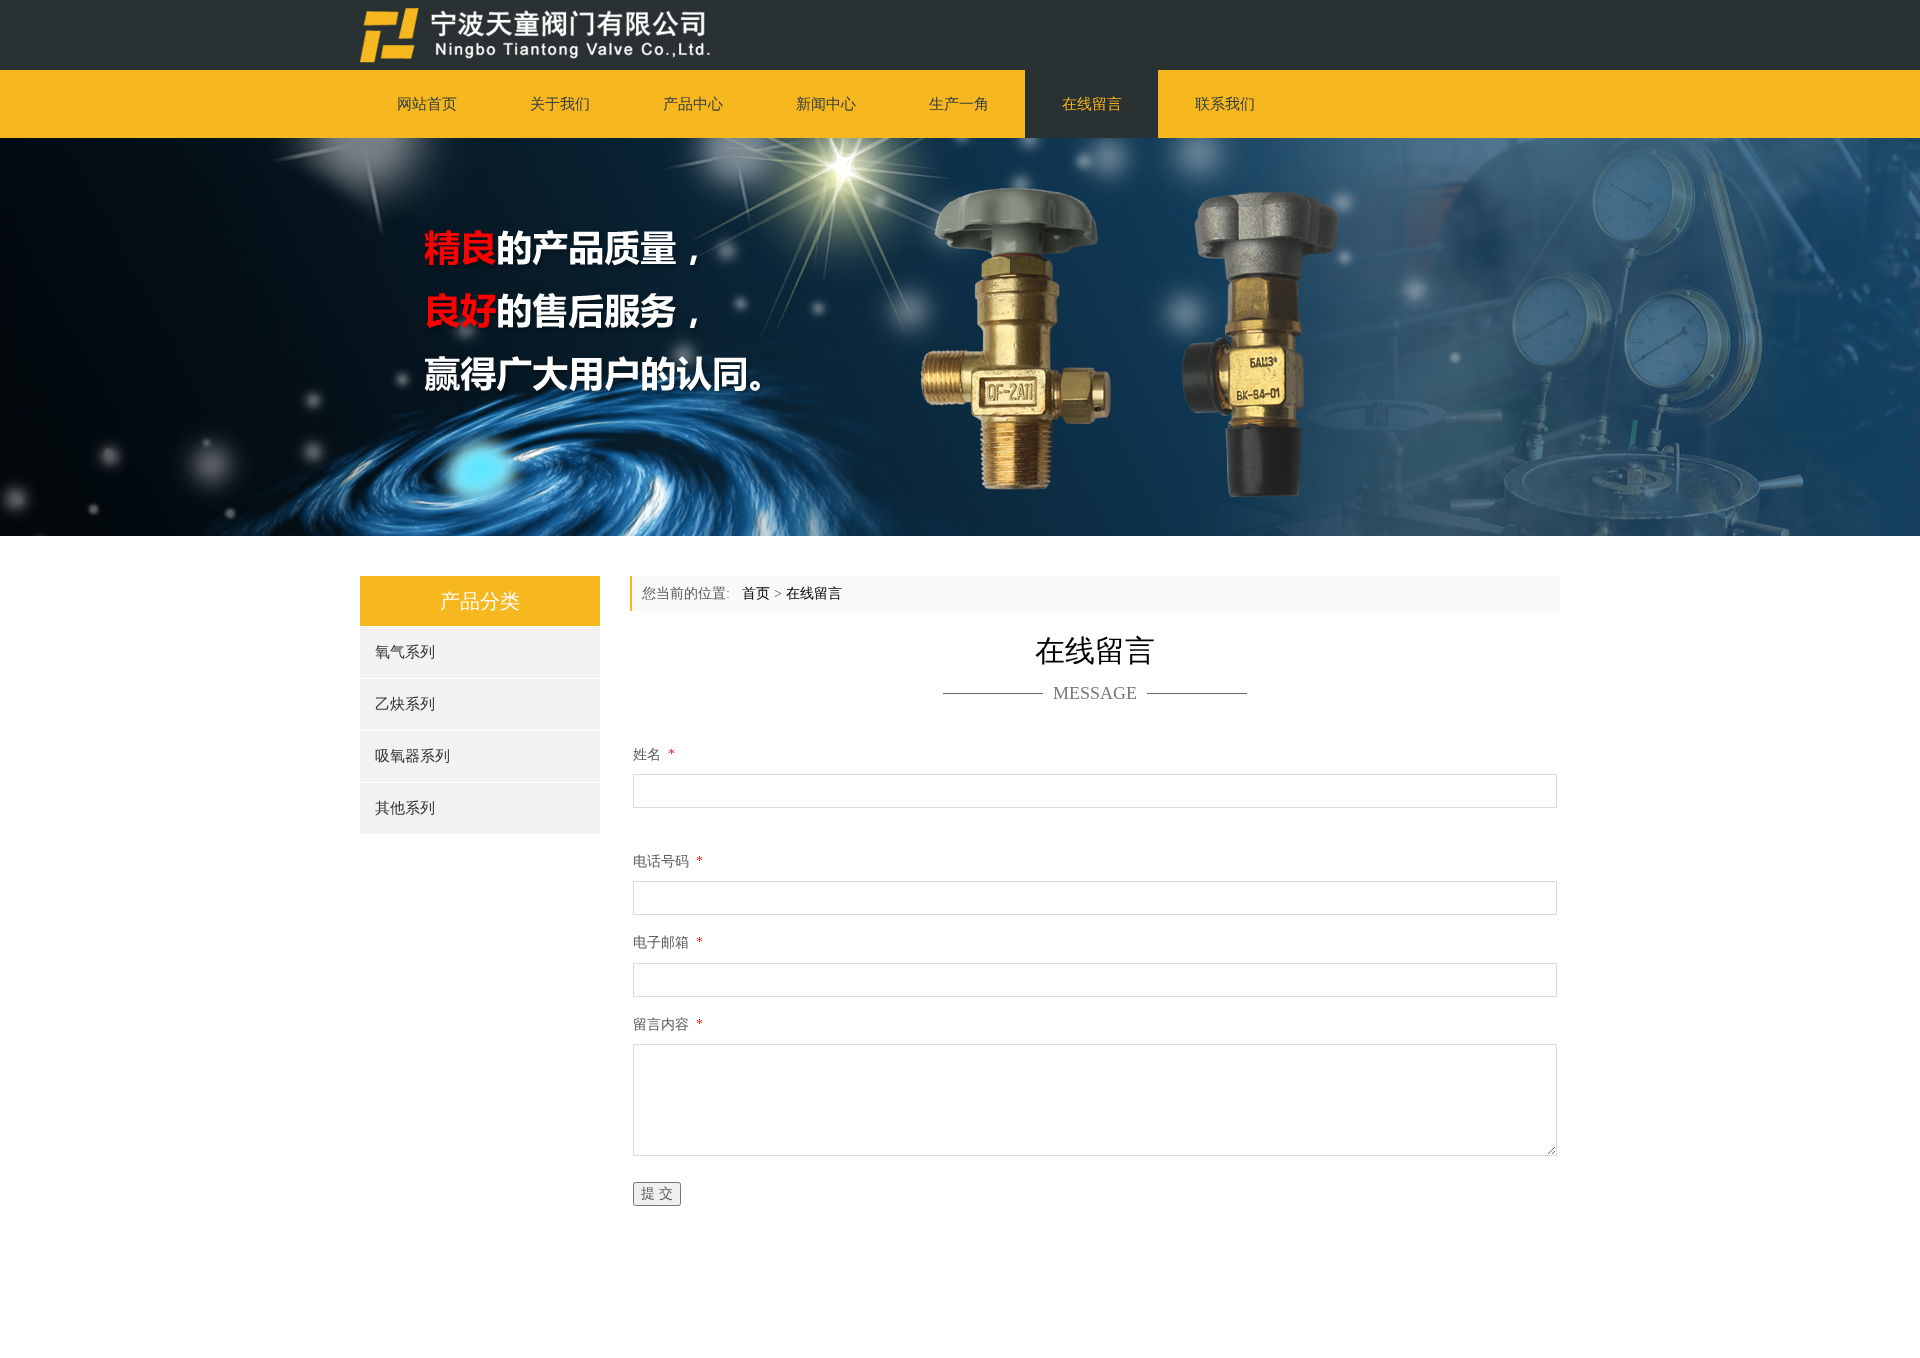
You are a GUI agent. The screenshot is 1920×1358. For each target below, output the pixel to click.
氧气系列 (405, 652)
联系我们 (1225, 104)
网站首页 (427, 104)
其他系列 (405, 808)
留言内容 (668, 1024)
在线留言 (1092, 104)
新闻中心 (826, 104)
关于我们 (560, 104)
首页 (756, 593)
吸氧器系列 (412, 756)
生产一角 (959, 104)
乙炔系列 (405, 704)
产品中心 (693, 104)
